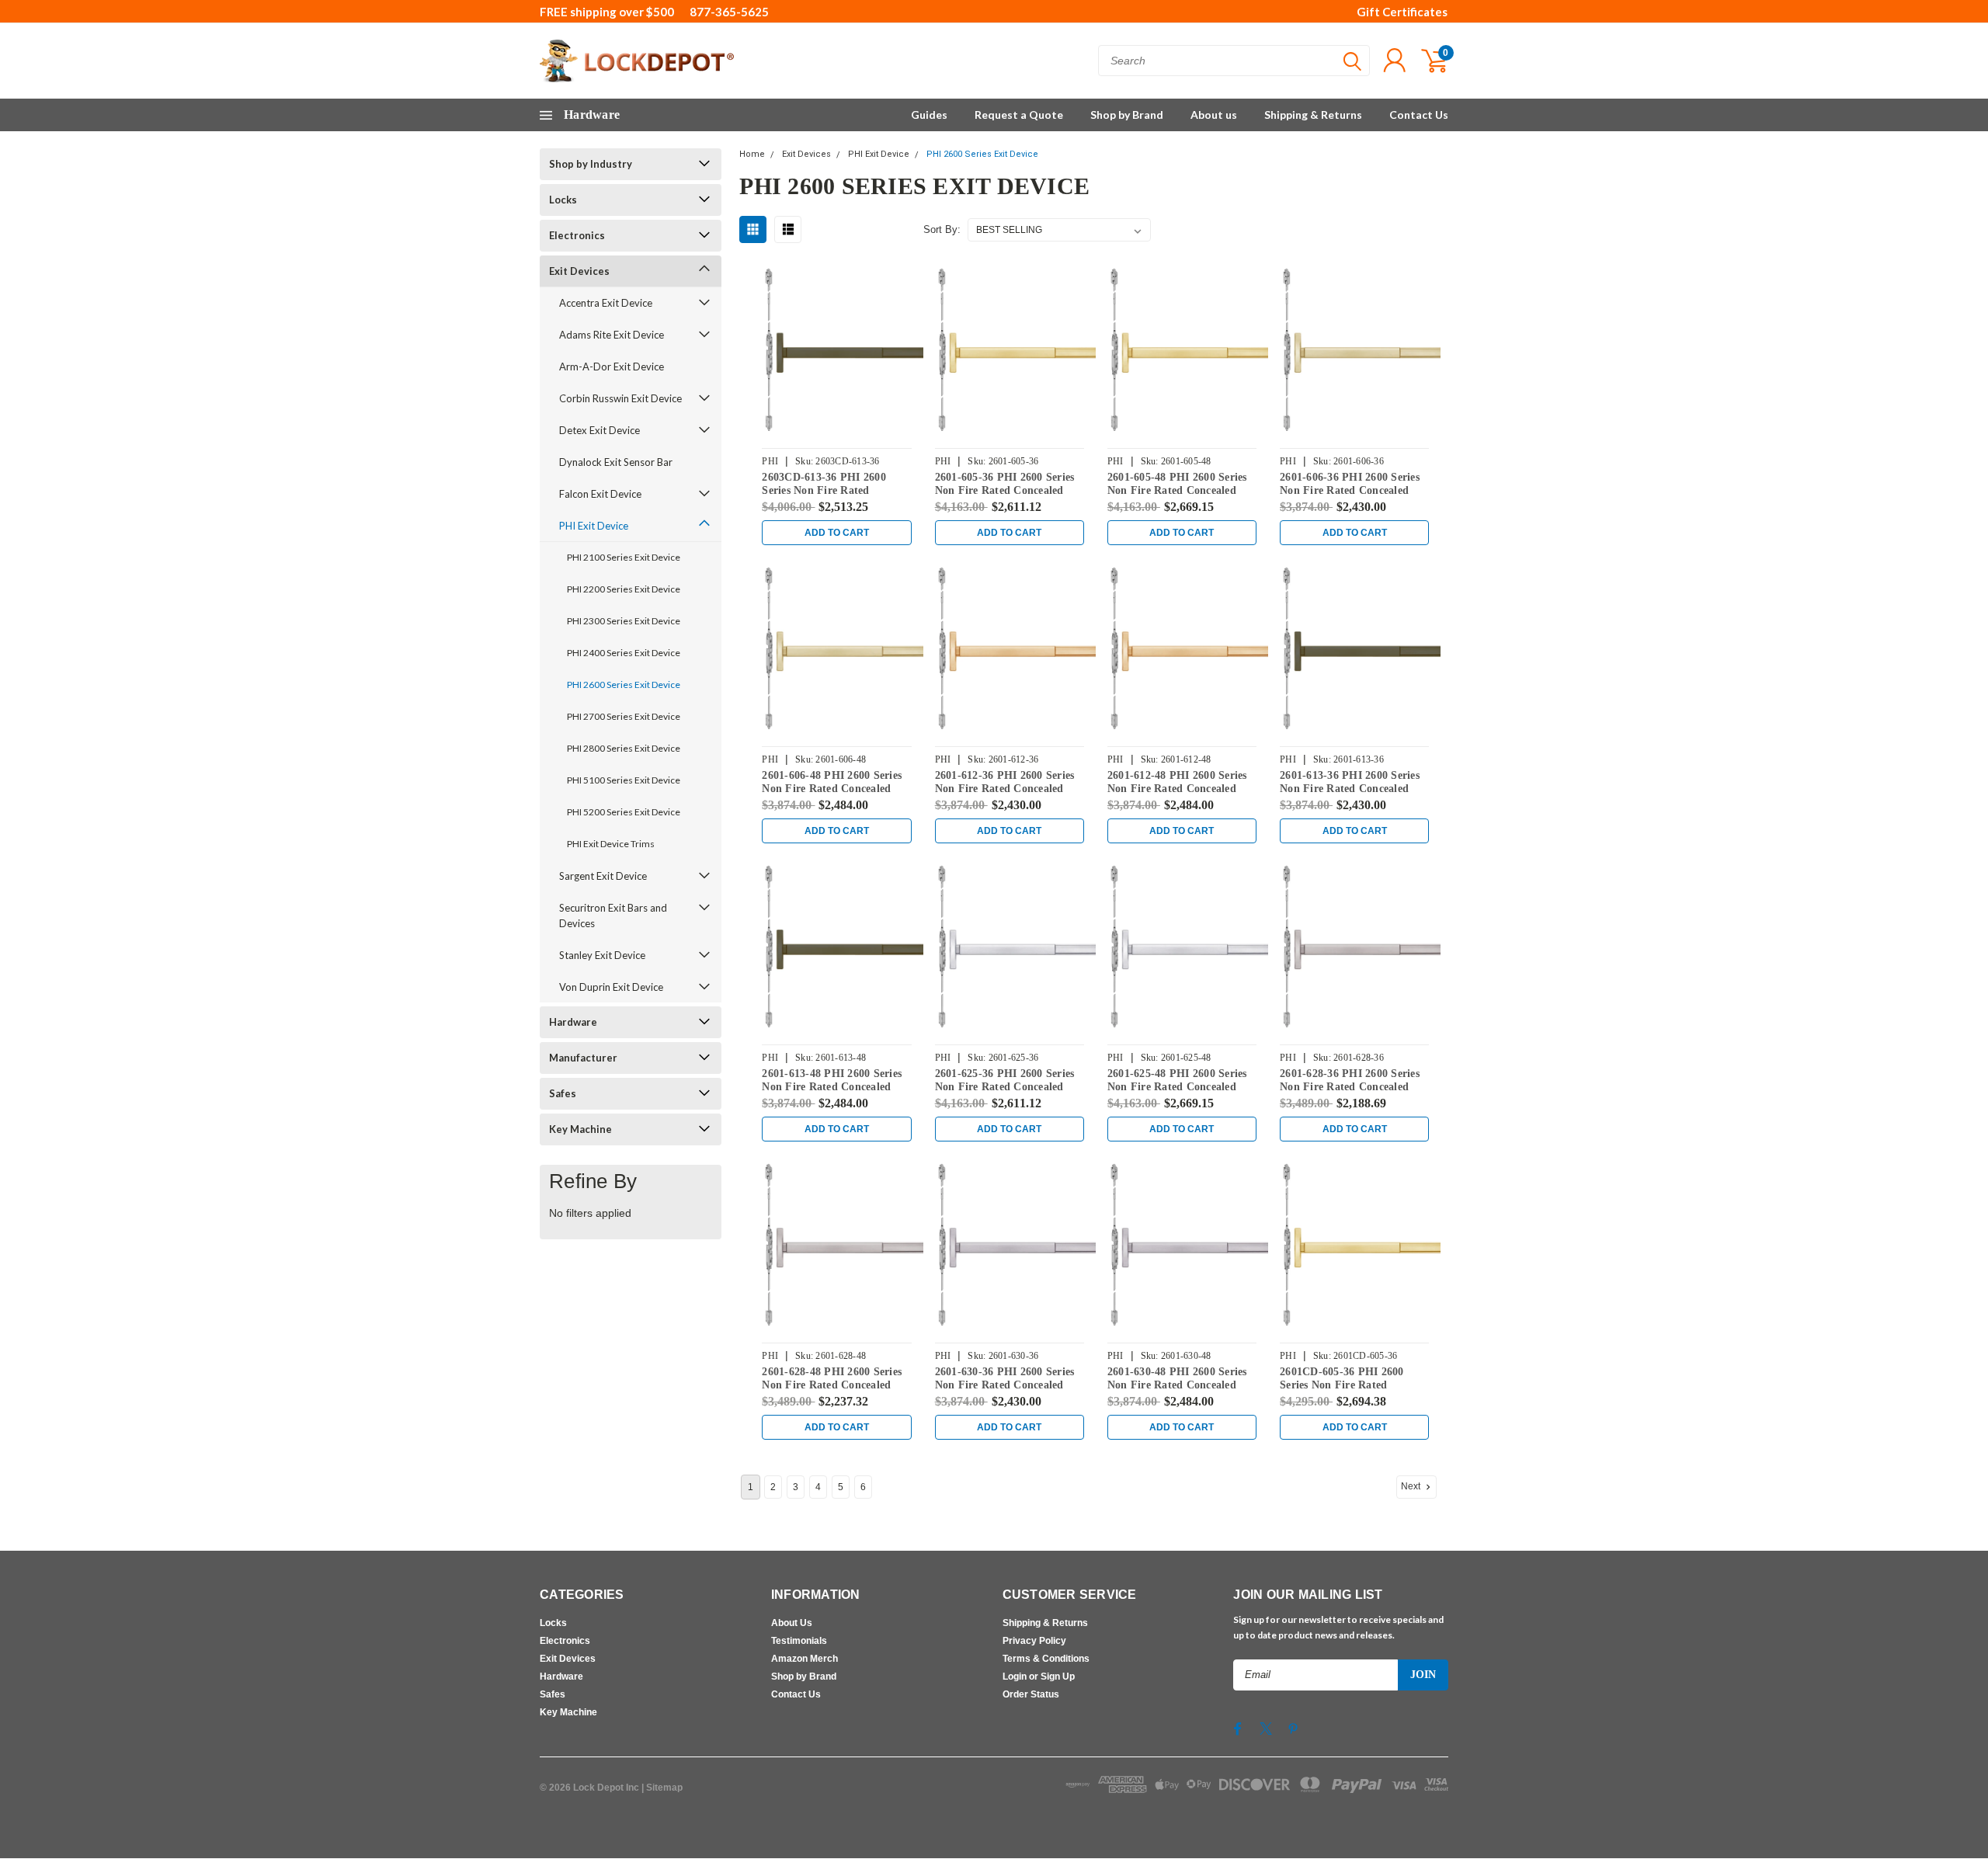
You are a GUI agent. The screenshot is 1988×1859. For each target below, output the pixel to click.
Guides (929, 115)
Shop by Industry (591, 164)
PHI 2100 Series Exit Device (624, 557)
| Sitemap (662, 1788)
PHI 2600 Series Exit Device (624, 685)
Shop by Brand (1127, 115)
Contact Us (1419, 115)
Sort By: (942, 229)
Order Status (1031, 1694)
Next (1412, 1486)
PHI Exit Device (594, 526)
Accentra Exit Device (606, 303)
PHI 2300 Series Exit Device (624, 621)
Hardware (573, 1022)
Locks (563, 200)
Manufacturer (583, 1058)
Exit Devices (579, 271)
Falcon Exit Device (600, 494)
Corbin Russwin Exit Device (620, 398)
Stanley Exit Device (602, 955)
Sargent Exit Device (603, 876)
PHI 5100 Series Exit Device (624, 780)
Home (752, 154)
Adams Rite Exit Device (612, 335)
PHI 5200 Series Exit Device (624, 812)
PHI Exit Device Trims (611, 844)
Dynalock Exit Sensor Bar (616, 462)
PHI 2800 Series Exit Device (624, 748)
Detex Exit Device (600, 430)
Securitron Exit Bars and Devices (613, 916)
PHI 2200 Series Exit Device (624, 589)
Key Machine (580, 1129)
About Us (792, 1623)
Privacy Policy (1034, 1641)
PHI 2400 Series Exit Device (624, 653)
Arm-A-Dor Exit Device (612, 367)
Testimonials (799, 1641)
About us (1214, 115)
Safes (563, 1093)
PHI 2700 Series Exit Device (624, 716)
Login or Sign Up (1039, 1677)
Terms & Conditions (1046, 1659)
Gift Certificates (1402, 12)
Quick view (848, 352)
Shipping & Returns (1313, 115)
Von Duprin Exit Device (611, 987)
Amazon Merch (805, 1659)
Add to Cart (837, 533)
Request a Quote (1019, 115)
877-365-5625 (729, 12)
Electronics (577, 235)
